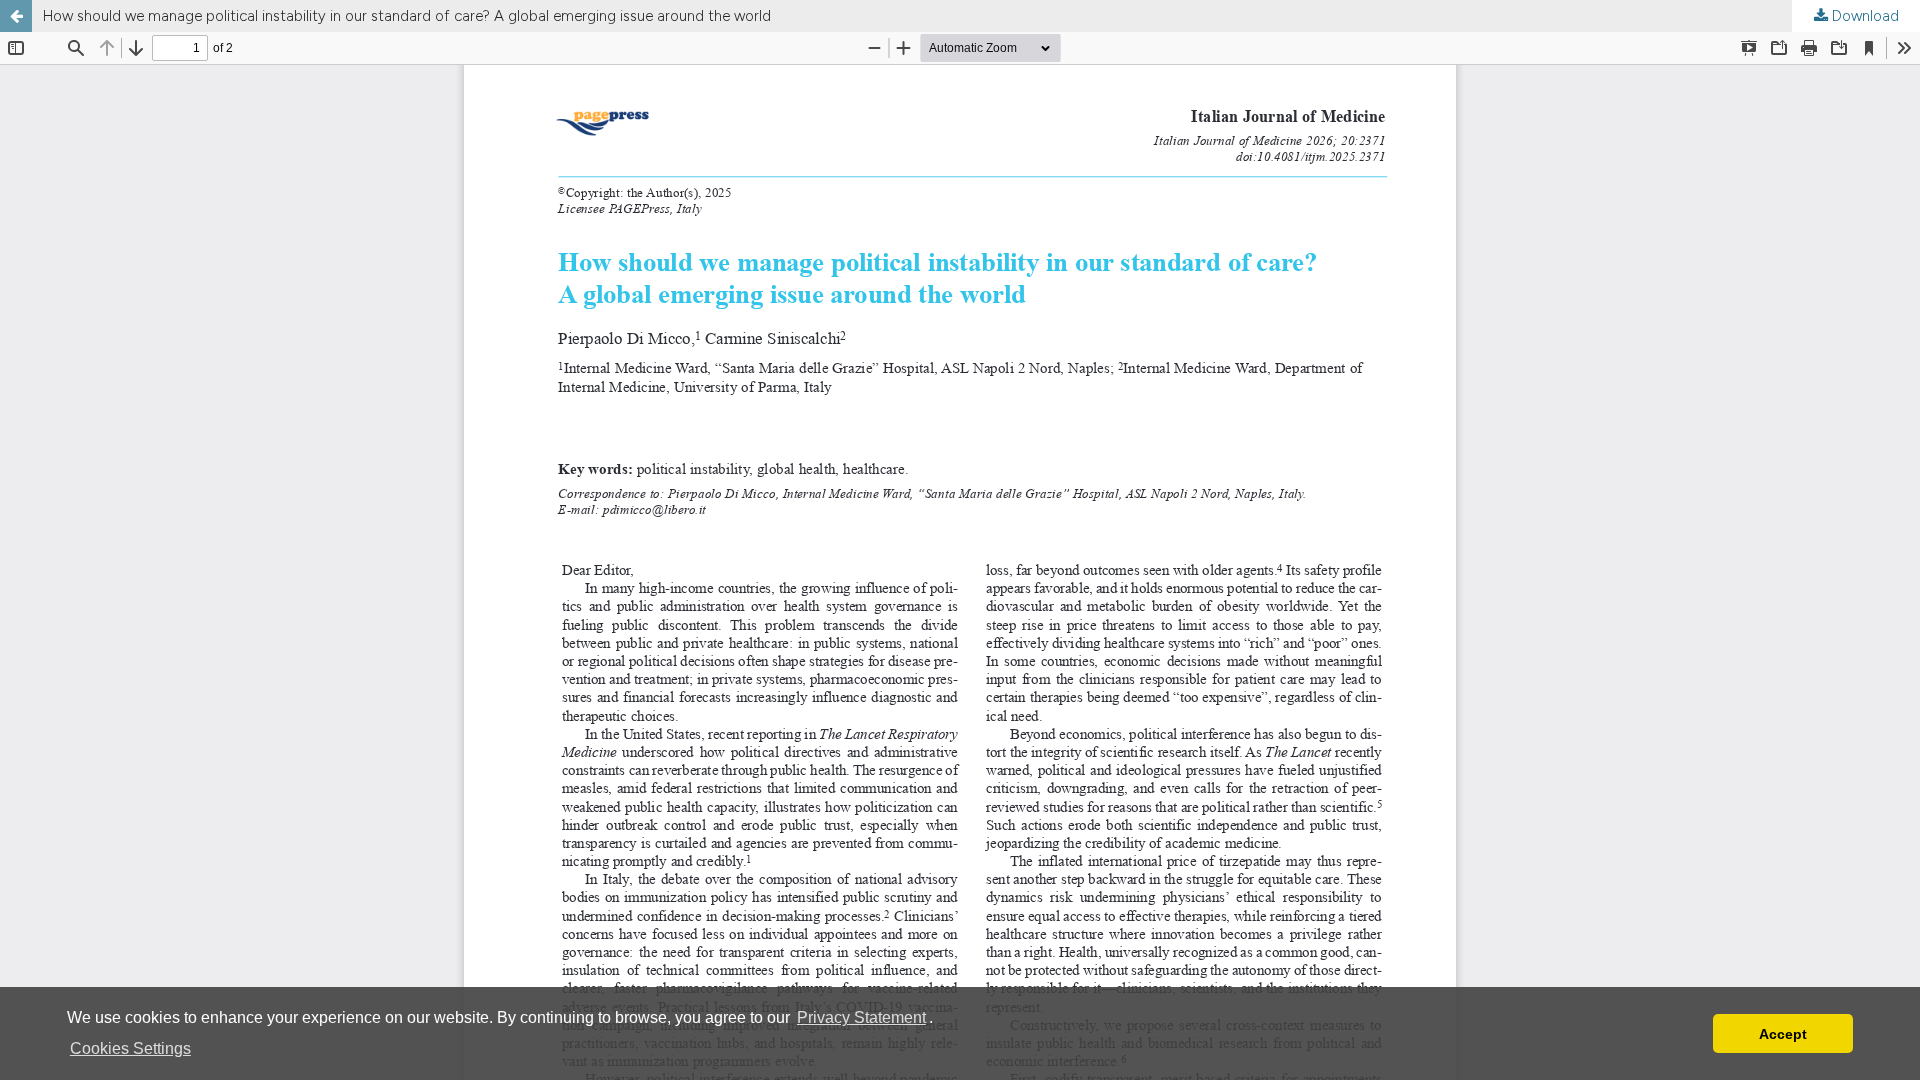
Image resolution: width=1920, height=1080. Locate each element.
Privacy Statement (861, 1017)
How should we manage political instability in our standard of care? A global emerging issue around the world (407, 16)
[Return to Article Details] (16, 16)
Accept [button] (1783, 1034)
